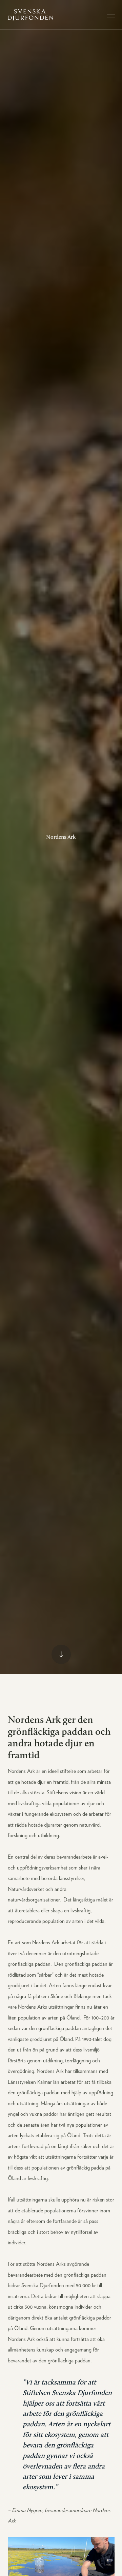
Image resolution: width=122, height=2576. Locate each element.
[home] (30, 15)
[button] (111, 15)
